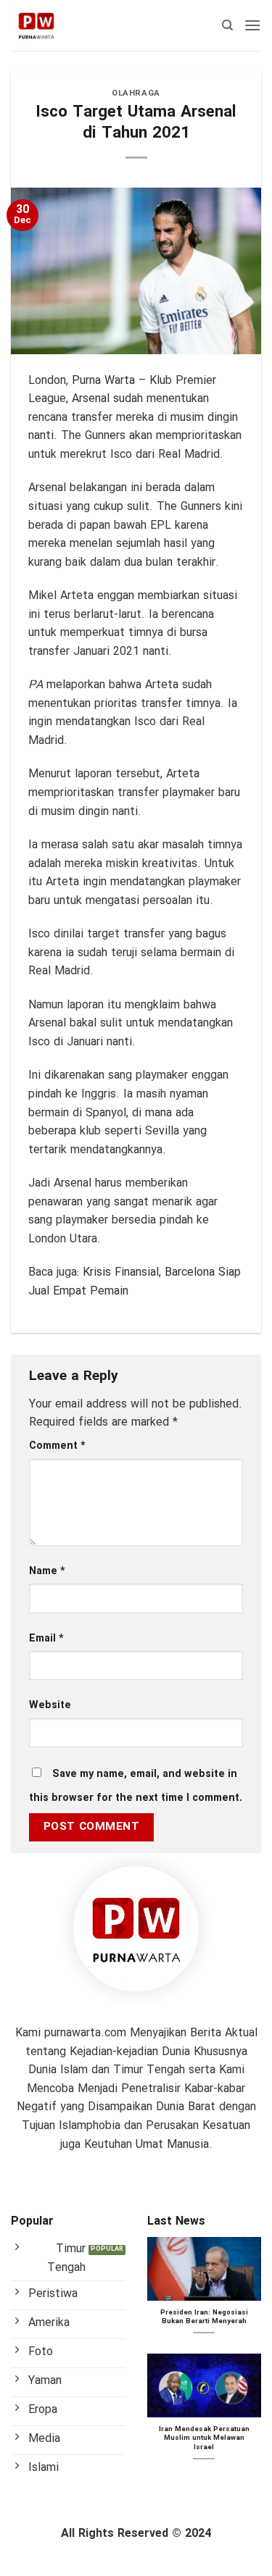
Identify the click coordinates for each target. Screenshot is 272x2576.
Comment (57, 1446)
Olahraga (136, 93)
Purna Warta (103, 381)
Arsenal (91, 399)
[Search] (227, 25)
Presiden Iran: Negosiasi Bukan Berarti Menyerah (204, 2318)
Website (50, 1706)
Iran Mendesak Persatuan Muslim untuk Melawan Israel (204, 2439)
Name (47, 1572)
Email (46, 1639)
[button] (252, 25)
